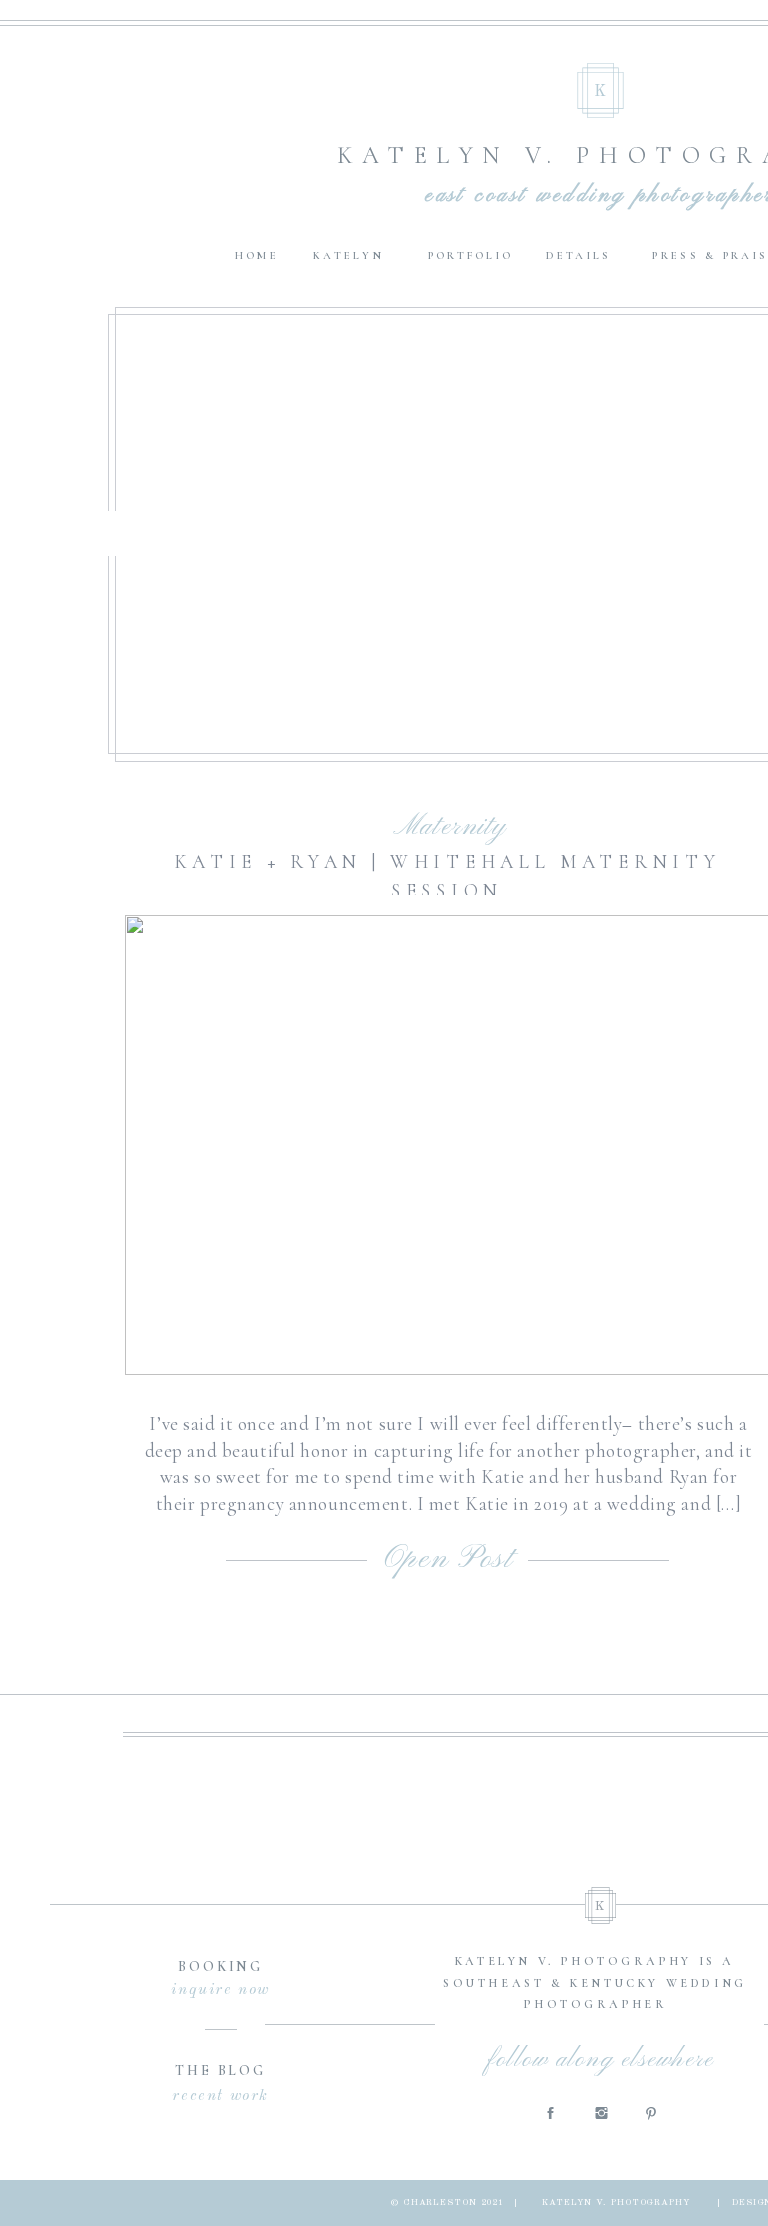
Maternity (450, 827)
